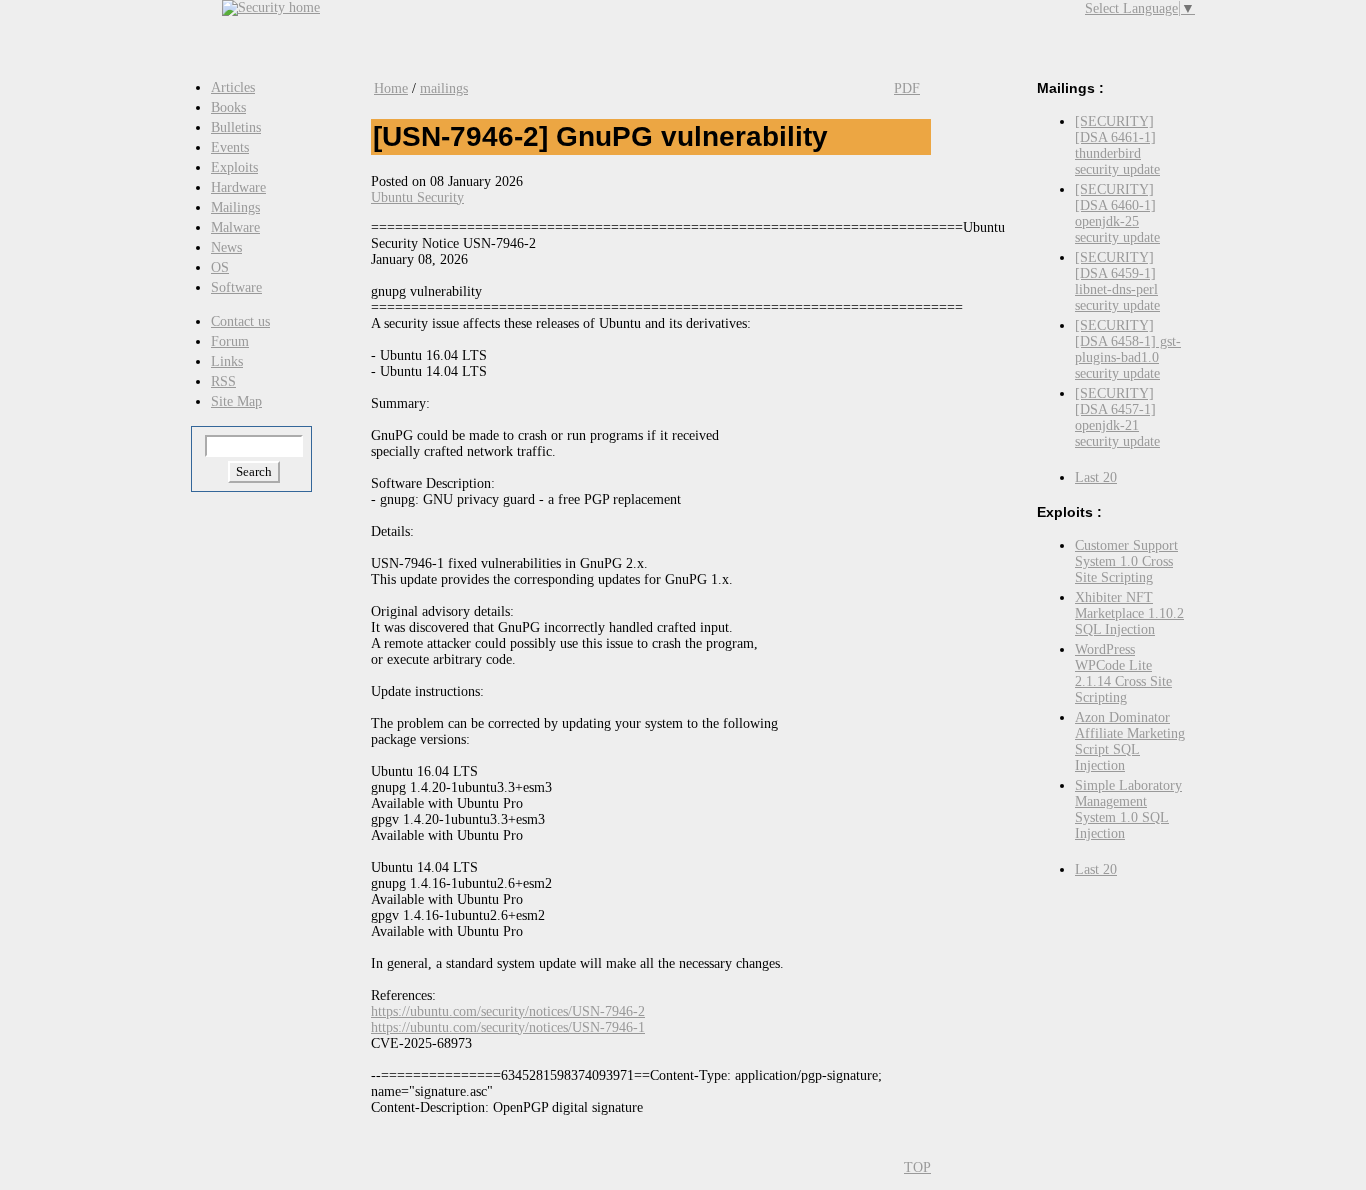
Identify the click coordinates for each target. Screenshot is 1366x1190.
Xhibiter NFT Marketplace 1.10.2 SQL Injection (1129, 613)
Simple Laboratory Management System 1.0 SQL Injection (1128, 809)
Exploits (234, 167)
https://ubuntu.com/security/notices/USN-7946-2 (508, 1011)
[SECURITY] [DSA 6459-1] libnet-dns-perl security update (1117, 281)
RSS (223, 381)
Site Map (236, 401)
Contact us (240, 321)
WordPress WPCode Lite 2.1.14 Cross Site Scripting (1123, 673)
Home (391, 88)
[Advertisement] (728, 30)
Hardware (238, 187)
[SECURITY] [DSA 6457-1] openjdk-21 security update (1117, 417)
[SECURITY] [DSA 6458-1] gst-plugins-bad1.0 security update (1128, 349)
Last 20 (1096, 477)
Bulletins (236, 127)
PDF (907, 88)
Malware (235, 227)
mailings (444, 88)
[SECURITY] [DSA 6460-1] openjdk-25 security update (1117, 213)
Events (230, 147)
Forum (230, 341)
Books (228, 107)
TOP (917, 1167)
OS (220, 267)
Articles (233, 87)
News (226, 247)
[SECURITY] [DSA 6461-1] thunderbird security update (1117, 145)
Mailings (235, 207)
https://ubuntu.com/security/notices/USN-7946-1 (508, 1027)
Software (236, 287)
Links (227, 361)
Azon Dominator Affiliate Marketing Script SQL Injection (1130, 741)
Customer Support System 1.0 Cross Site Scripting (1126, 561)
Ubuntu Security (417, 197)
